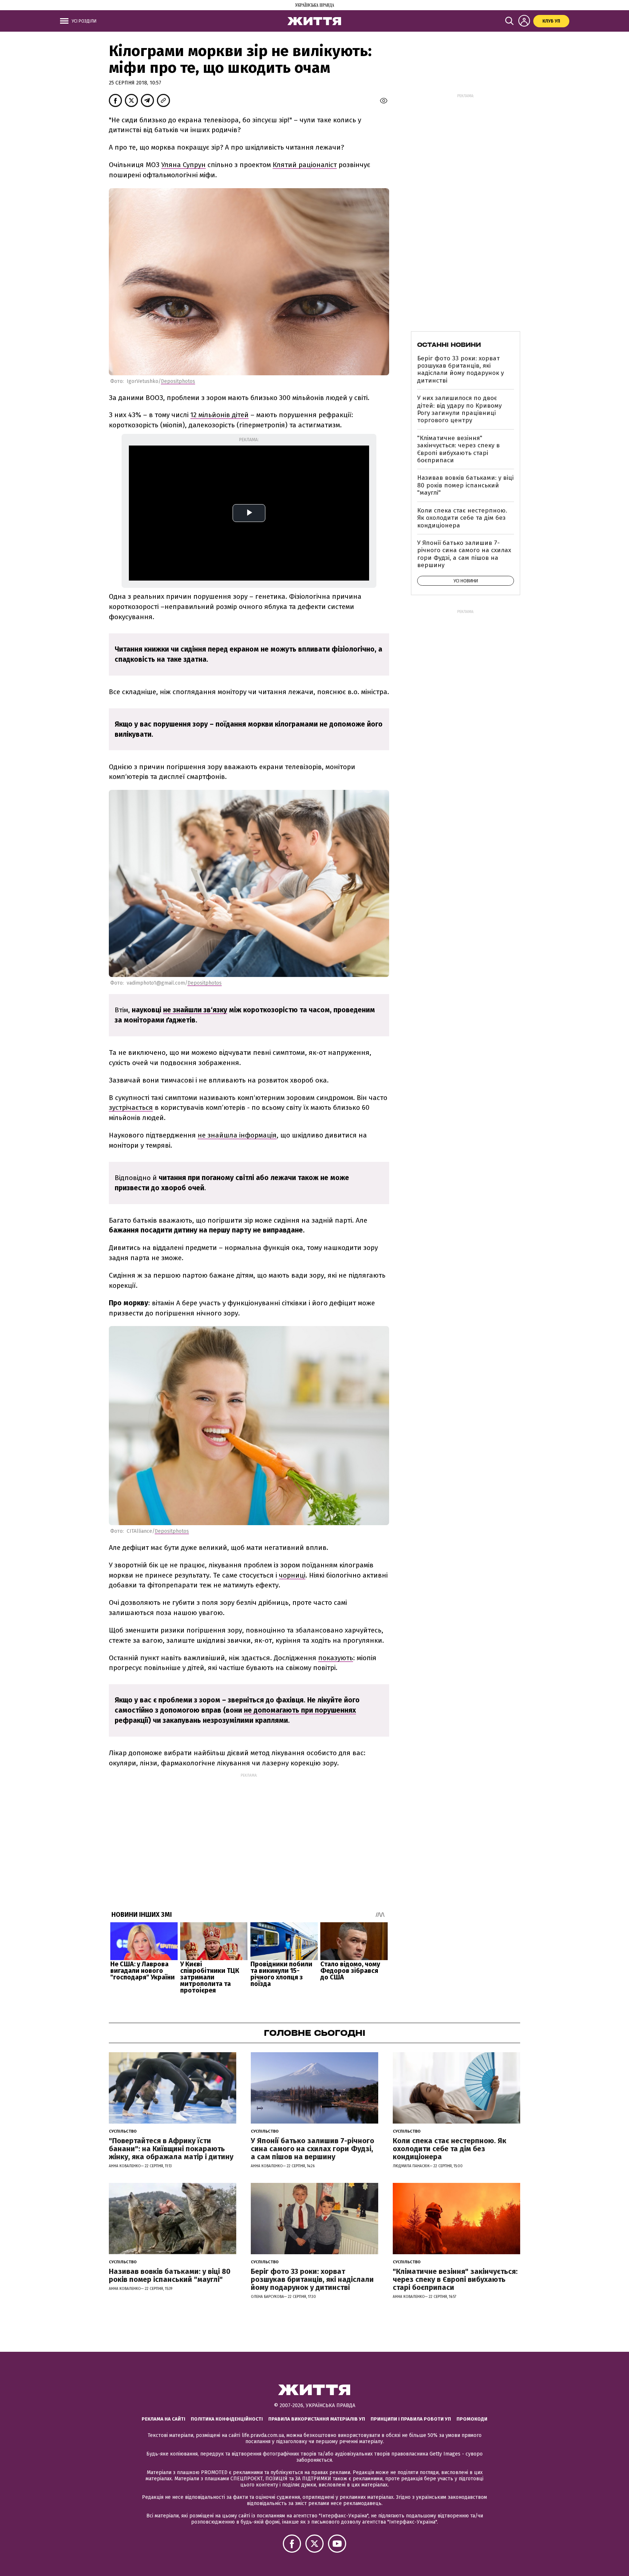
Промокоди (472, 2419)
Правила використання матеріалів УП (317, 2419)
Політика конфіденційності (227, 2419)
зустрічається (131, 1107)
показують (336, 1658)
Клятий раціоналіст (305, 165)
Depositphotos (178, 381)
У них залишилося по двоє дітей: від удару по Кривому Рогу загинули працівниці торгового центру (459, 409)
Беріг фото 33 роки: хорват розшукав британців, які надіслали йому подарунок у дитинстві (460, 369)
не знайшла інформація (237, 1135)
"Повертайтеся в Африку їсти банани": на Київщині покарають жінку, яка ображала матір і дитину (171, 2149)
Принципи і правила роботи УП (411, 2419)
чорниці (292, 1575)
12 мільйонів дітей (219, 415)
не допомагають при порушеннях (300, 1710)
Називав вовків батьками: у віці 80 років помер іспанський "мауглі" (465, 485)
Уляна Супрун (183, 165)
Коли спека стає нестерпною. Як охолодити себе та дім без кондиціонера (462, 518)
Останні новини (449, 345)
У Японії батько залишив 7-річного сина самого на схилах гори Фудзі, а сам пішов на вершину (464, 554)
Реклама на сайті (163, 2419)
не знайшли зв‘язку (195, 1010)
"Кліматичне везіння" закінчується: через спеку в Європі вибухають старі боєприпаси (458, 449)
